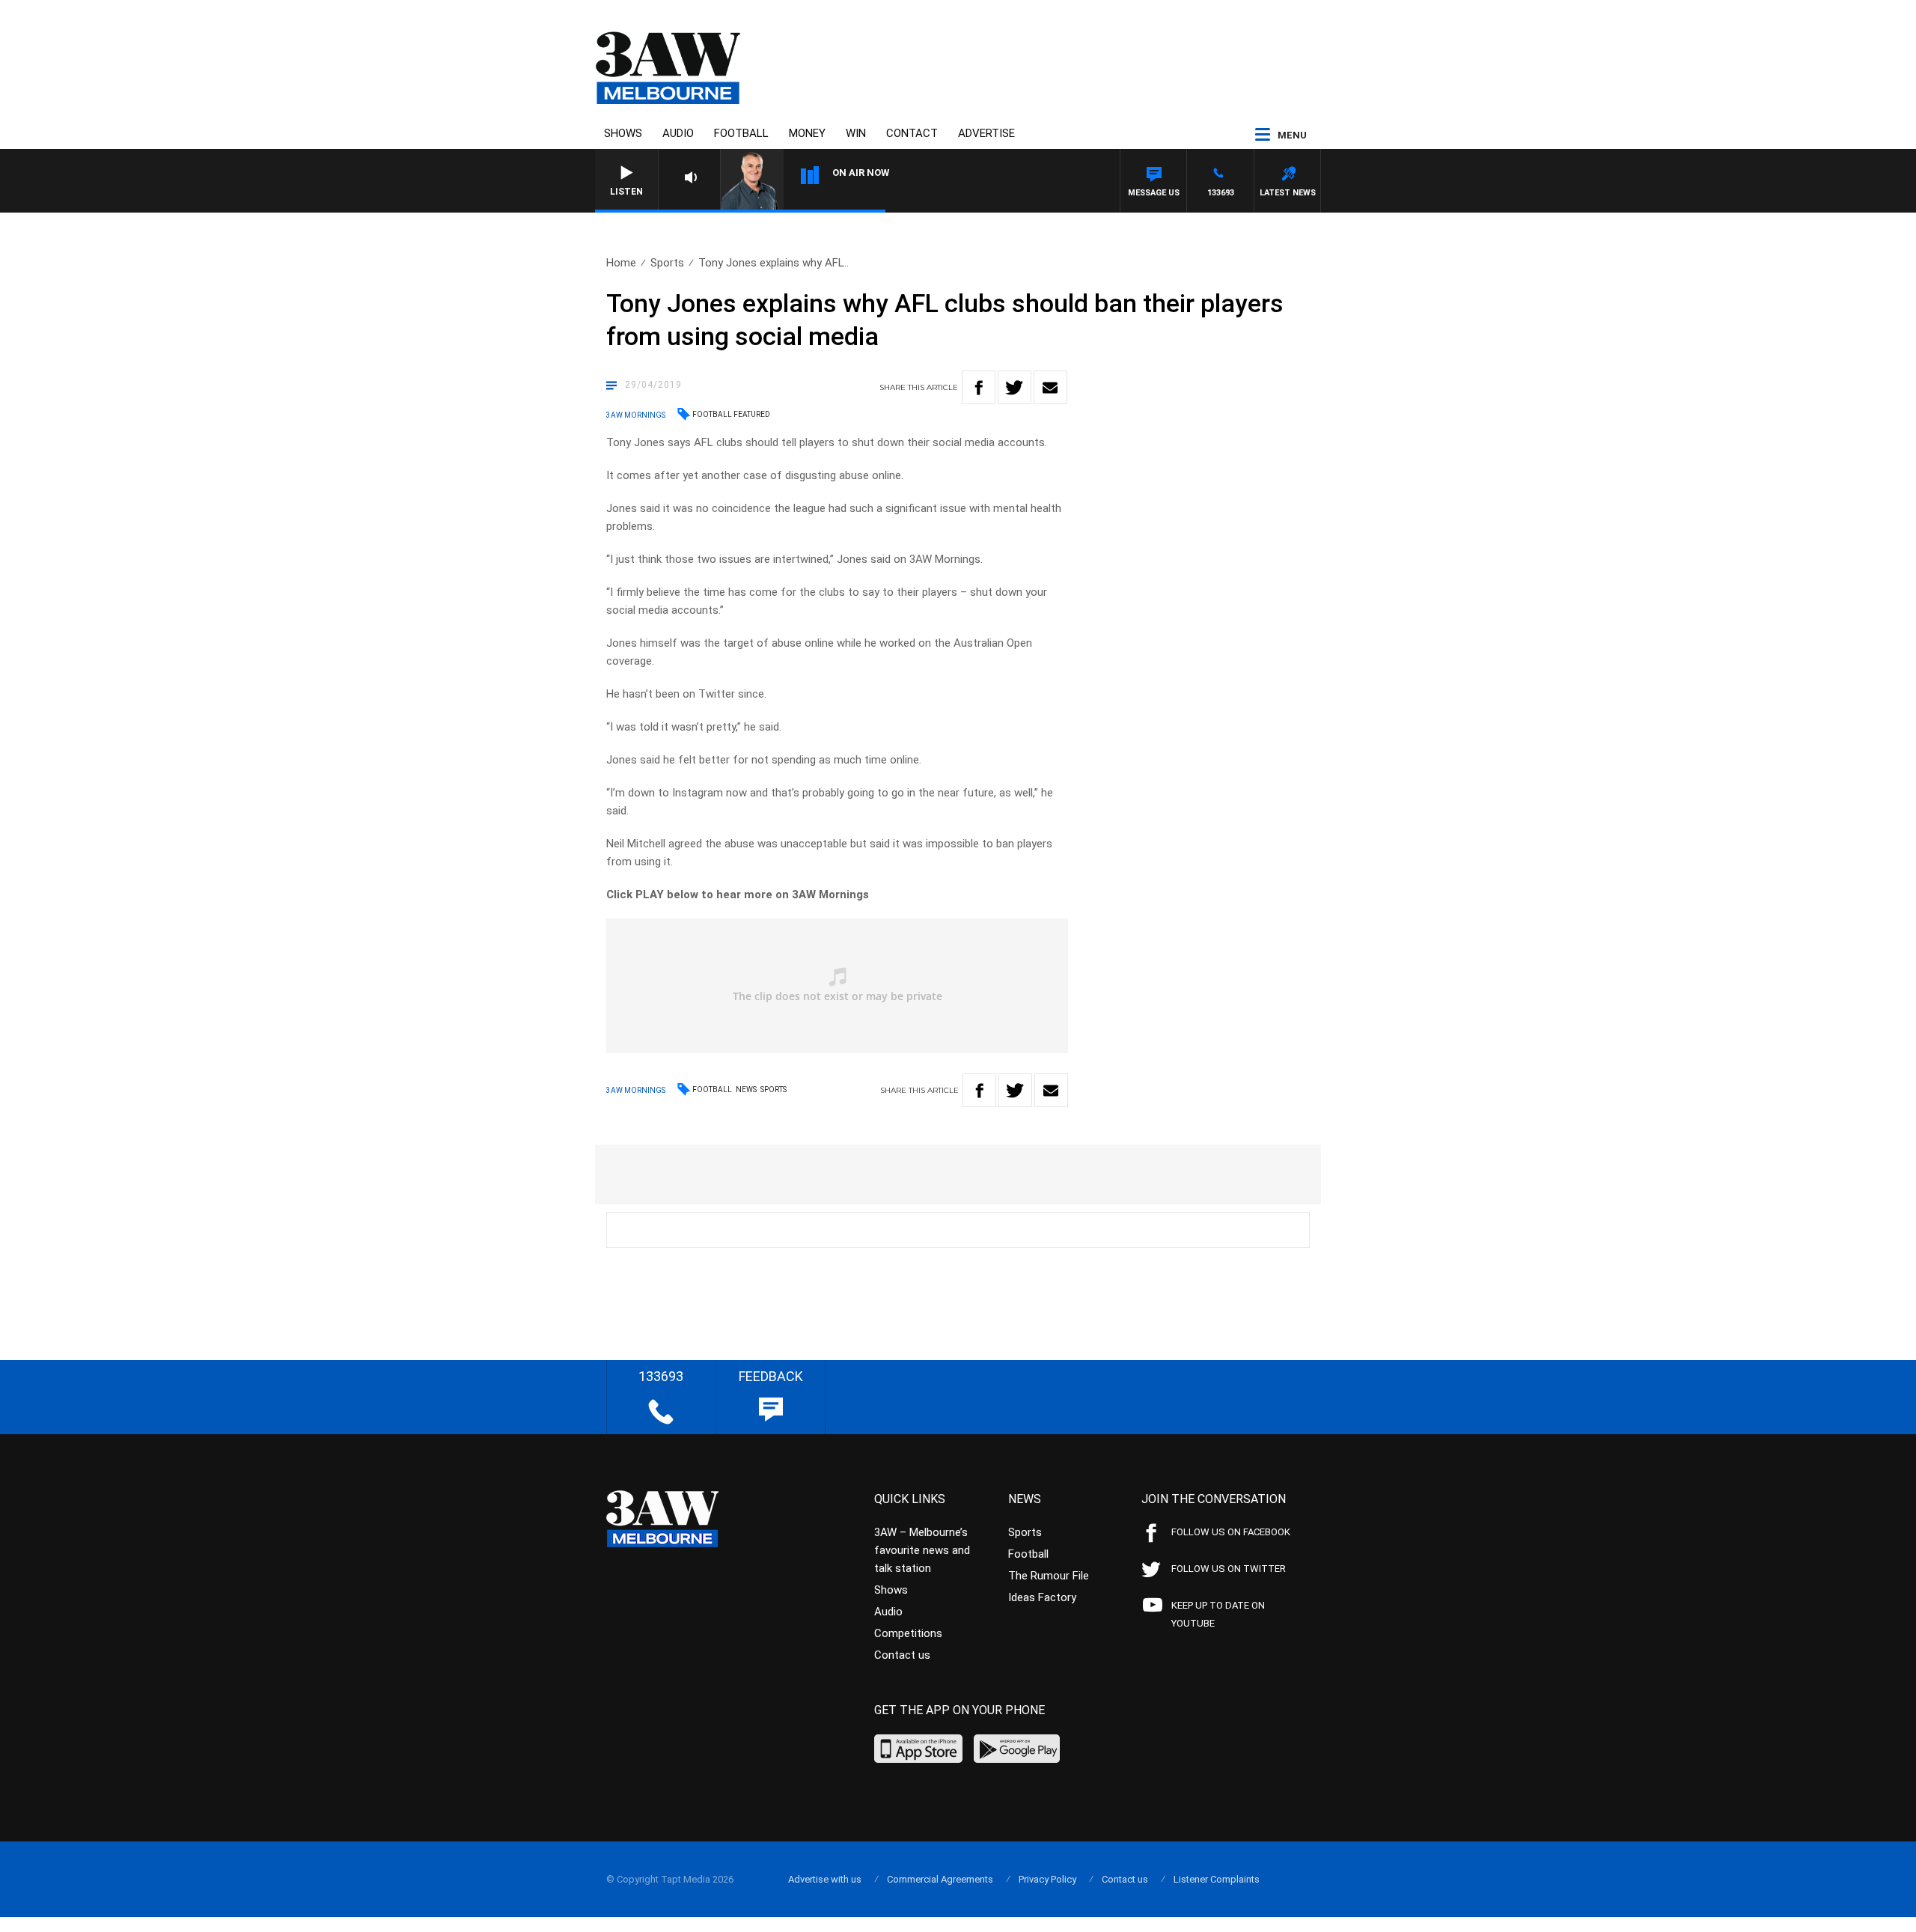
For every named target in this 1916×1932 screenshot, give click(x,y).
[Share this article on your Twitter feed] (1015, 387)
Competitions (908, 1633)
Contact (912, 133)
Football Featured (731, 414)
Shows (623, 133)
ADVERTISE (986, 133)
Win (856, 133)
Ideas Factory (1042, 1597)
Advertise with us (825, 1879)
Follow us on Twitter (1229, 1569)
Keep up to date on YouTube (1218, 1614)
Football (741, 133)
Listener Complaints (1217, 1879)
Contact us (902, 1655)
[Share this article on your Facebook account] (979, 387)
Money (807, 133)
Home (621, 263)
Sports (667, 263)
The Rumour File (1049, 1576)
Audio (678, 133)
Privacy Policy (1047, 1879)
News (746, 1090)
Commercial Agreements (940, 1879)
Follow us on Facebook (1231, 1532)
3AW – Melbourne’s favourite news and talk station (922, 1550)
